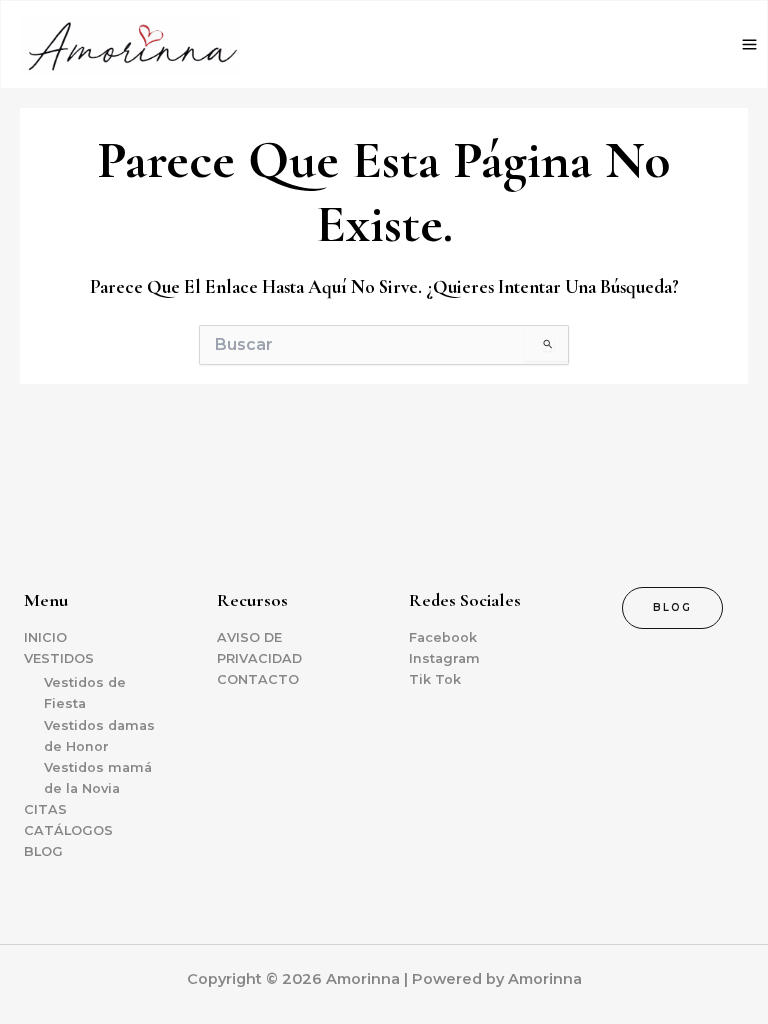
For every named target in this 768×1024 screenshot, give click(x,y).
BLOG (43, 851)
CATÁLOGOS (68, 830)
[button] (672, 608)
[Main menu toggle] (749, 44)
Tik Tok (435, 679)
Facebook (443, 637)
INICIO (45, 637)
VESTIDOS (59, 658)
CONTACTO (258, 679)
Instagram (444, 658)
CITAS (45, 809)
